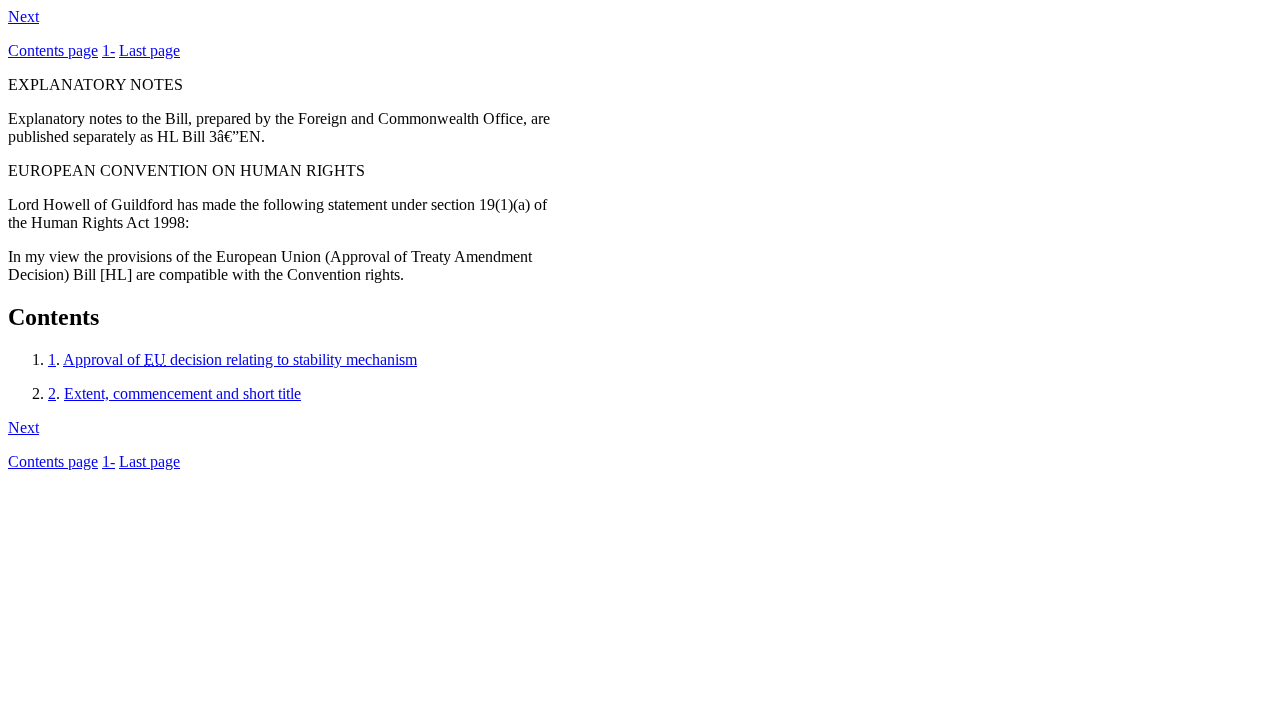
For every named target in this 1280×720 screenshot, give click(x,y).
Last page (149, 50)
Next (23, 16)
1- (108, 50)
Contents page (53, 50)
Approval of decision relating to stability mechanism (240, 359)
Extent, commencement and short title (182, 393)
